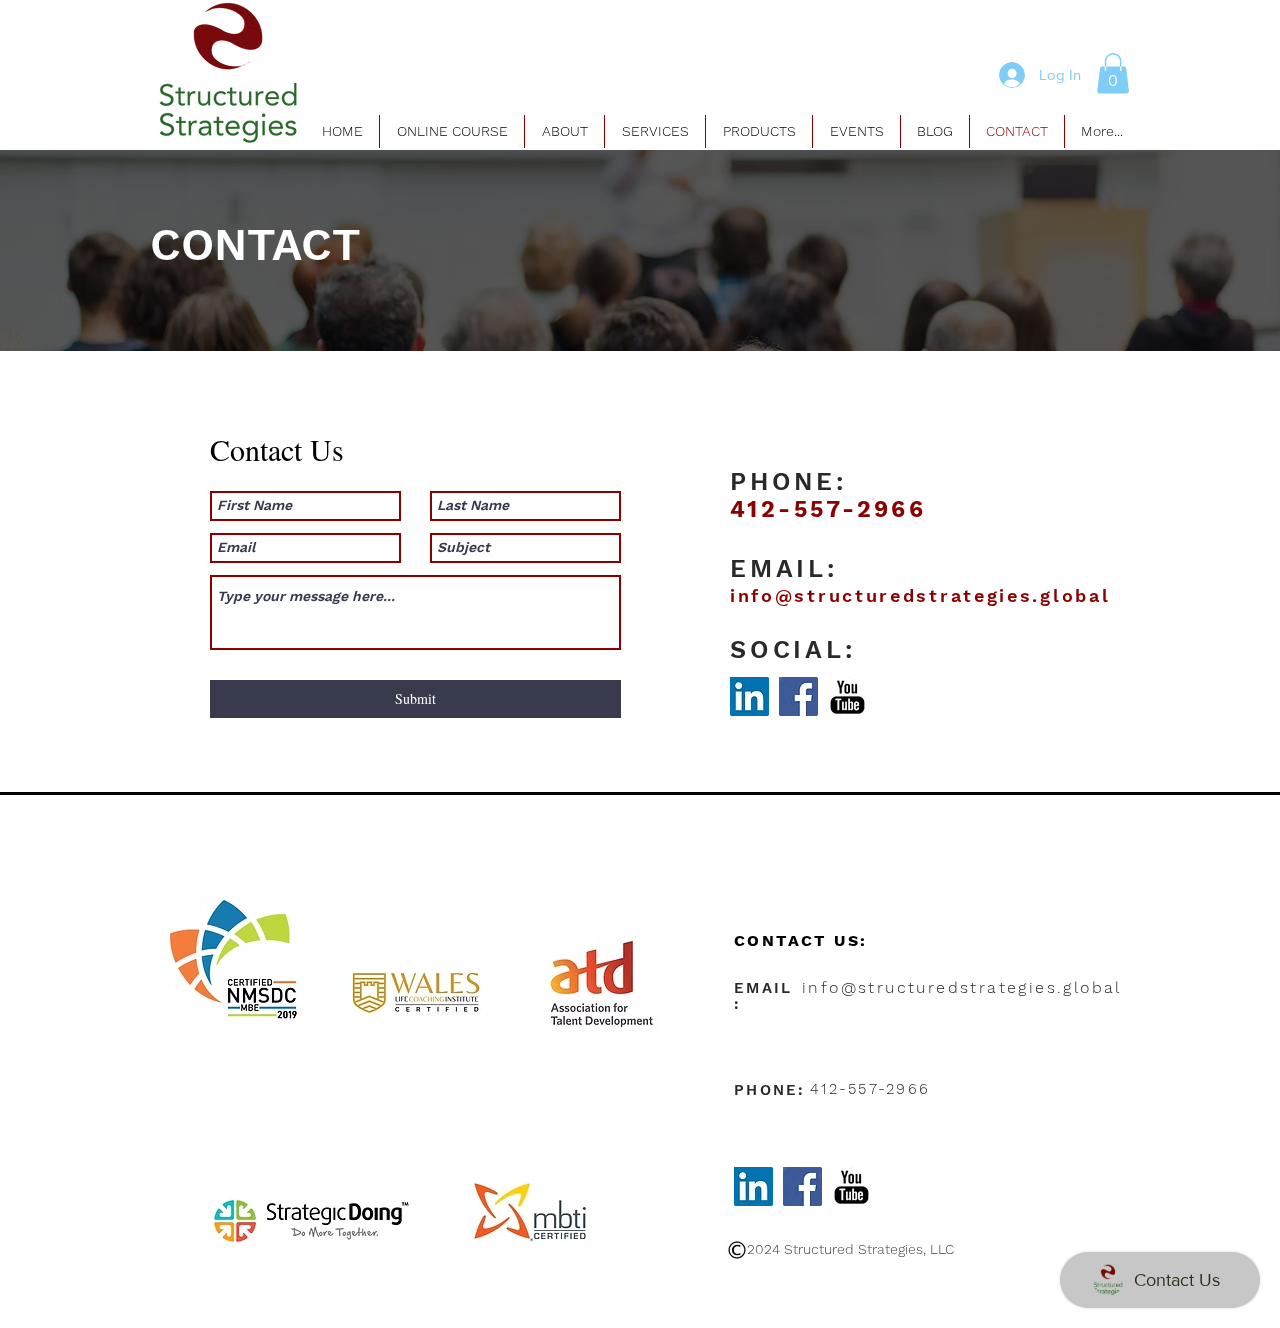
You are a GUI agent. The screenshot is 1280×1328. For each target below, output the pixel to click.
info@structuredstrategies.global (920, 595)
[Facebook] (798, 696)
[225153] (847, 696)
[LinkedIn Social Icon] (749, 696)
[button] (1113, 73)
